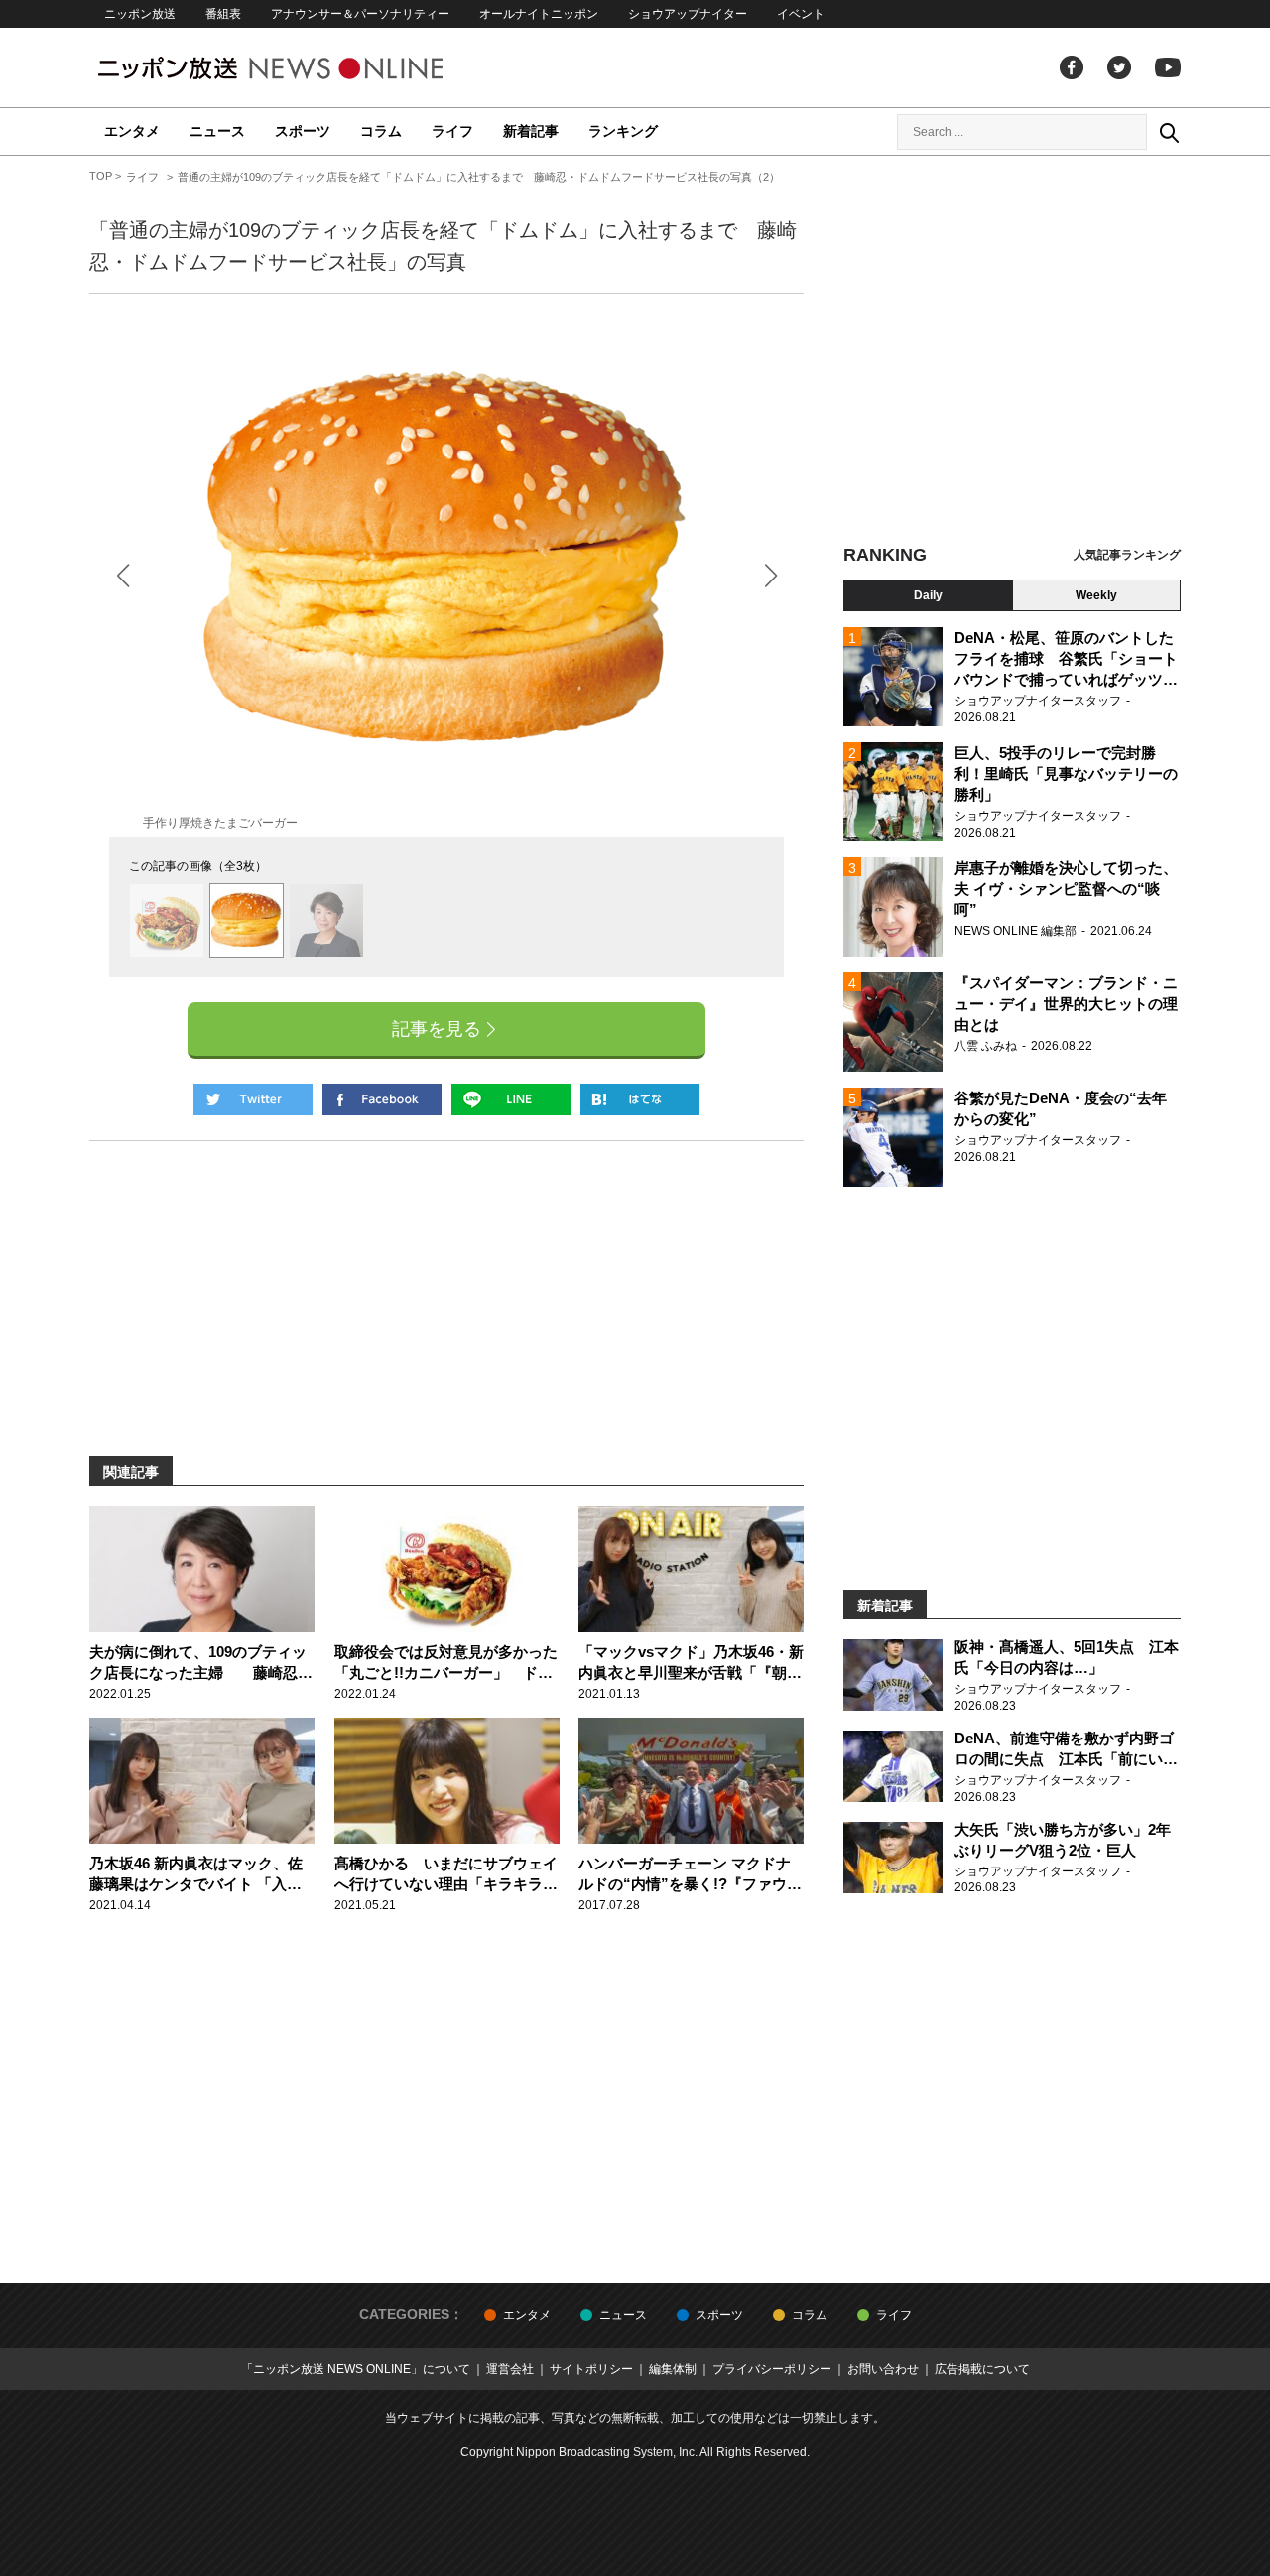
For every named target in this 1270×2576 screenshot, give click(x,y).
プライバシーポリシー (772, 2369)
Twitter (1119, 67)
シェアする (382, 1099)
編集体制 (673, 2369)
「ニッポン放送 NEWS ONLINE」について (356, 2369)
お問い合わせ (883, 2369)
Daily (928, 595)
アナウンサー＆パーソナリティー (360, 14)
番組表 (223, 14)
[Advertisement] (1012, 352)
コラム (381, 131)
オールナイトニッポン (539, 14)
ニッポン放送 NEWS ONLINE (308, 68)
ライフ (452, 131)
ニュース (217, 131)
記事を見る (437, 1029)
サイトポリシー (591, 2369)
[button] (770, 575)
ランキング (623, 131)
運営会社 (510, 2369)
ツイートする (253, 1099)
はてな (640, 1099)
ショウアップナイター (688, 14)
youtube (1168, 67)
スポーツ (303, 131)
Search (1169, 132)
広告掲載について (982, 2369)
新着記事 (531, 131)
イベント (801, 14)
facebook (1072, 67)
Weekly (1096, 595)
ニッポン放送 (140, 14)
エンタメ (132, 131)
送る (511, 1099)
